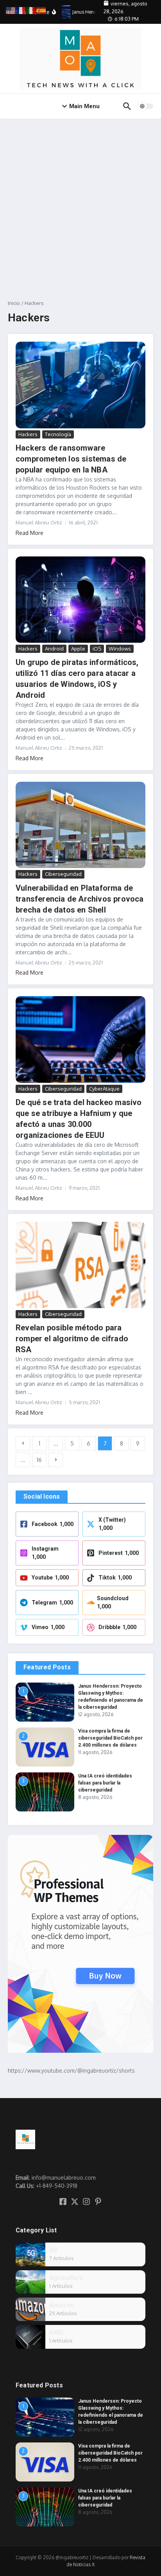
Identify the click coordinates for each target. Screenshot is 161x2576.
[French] (21, 10)
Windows (120, 649)
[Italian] (31, 10)
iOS (97, 649)
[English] (11, 10)
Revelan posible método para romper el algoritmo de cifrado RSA (72, 1339)
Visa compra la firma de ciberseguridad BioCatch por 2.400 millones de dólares (110, 1738)
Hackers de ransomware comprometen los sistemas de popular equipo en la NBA (71, 459)
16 (39, 1460)
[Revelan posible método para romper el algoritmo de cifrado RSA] (80, 1265)
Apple (78, 649)
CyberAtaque (104, 1089)
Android (54, 649)
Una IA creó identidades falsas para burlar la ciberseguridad (105, 1783)
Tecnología (58, 434)
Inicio (14, 303)
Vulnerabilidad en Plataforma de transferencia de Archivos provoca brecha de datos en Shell (80, 899)
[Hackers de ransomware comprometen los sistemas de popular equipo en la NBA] (80, 385)
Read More (30, 533)
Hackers (28, 434)
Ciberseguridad (63, 874)
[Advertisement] (80, 203)
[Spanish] (41, 10)
